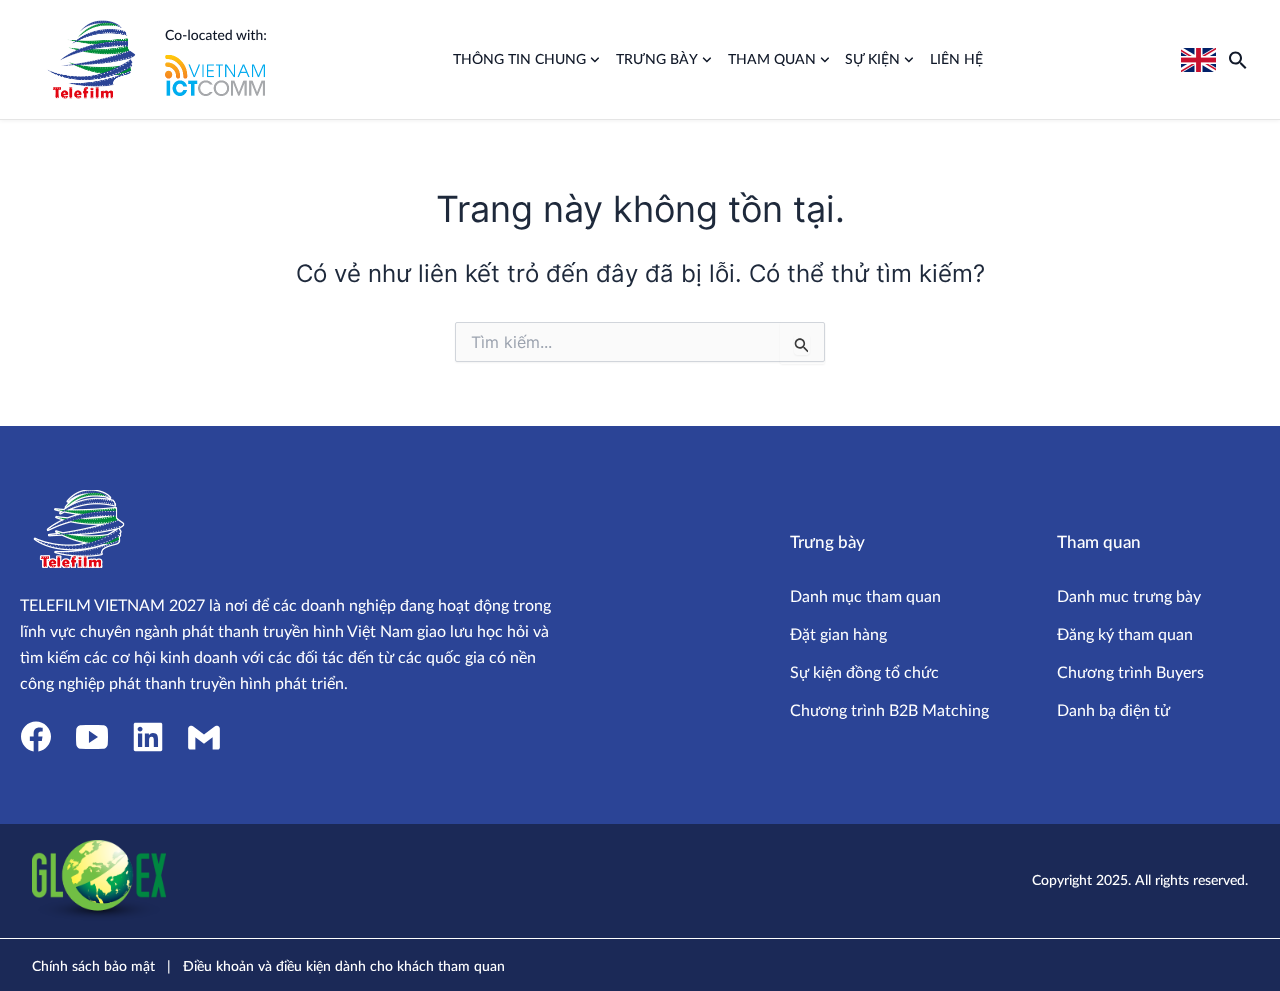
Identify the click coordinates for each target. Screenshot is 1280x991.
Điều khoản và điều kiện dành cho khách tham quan (344, 967)
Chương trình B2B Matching (889, 711)
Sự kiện (872, 60)
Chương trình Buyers (1130, 673)
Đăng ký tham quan (1125, 635)
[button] (1238, 60)
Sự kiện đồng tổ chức (864, 673)
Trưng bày (657, 60)
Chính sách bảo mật (93, 967)
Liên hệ (956, 60)
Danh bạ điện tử (1113, 711)
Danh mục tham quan (865, 597)
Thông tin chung (519, 60)
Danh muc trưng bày (1129, 597)
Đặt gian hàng (838, 635)
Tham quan (772, 60)
